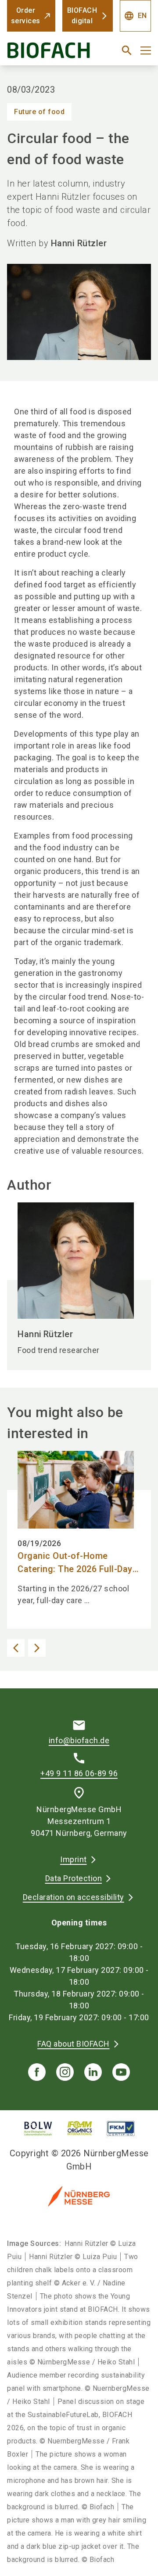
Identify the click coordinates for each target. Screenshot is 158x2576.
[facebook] (37, 2072)
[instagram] (65, 2072)
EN (135, 16)
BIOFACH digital (82, 16)
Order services (26, 16)
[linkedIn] (93, 2072)
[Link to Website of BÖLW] (38, 2128)
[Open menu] (146, 50)
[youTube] (121, 2072)
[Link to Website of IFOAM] (80, 2128)
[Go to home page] (54, 54)
